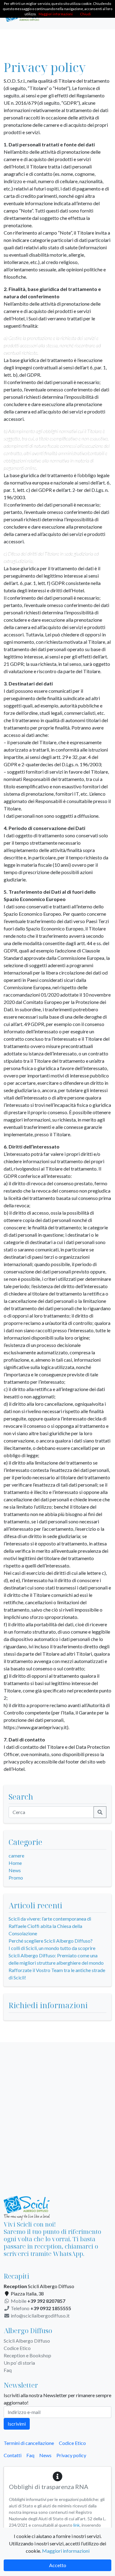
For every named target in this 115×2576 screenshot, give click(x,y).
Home (15, 1863)
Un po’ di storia (19, 2363)
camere (16, 1856)
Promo (16, 1878)
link (77, 2525)
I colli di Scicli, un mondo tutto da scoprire (52, 1948)
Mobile (38, 2301)
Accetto (58, 2565)
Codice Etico (17, 2348)
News (15, 1870)
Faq (8, 2370)
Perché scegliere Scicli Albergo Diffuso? (51, 1941)
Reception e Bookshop (27, 2355)
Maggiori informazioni (66, 2551)
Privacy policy (71, 2455)
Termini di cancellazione (29, 2443)
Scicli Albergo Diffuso (27, 2341)
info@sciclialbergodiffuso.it (40, 2316)
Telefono (40, 2308)
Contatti (13, 2455)
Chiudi (85, 14)
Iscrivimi (17, 2424)
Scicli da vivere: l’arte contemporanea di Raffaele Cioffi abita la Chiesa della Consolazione (50, 1926)
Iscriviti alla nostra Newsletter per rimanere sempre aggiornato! (57, 2399)
